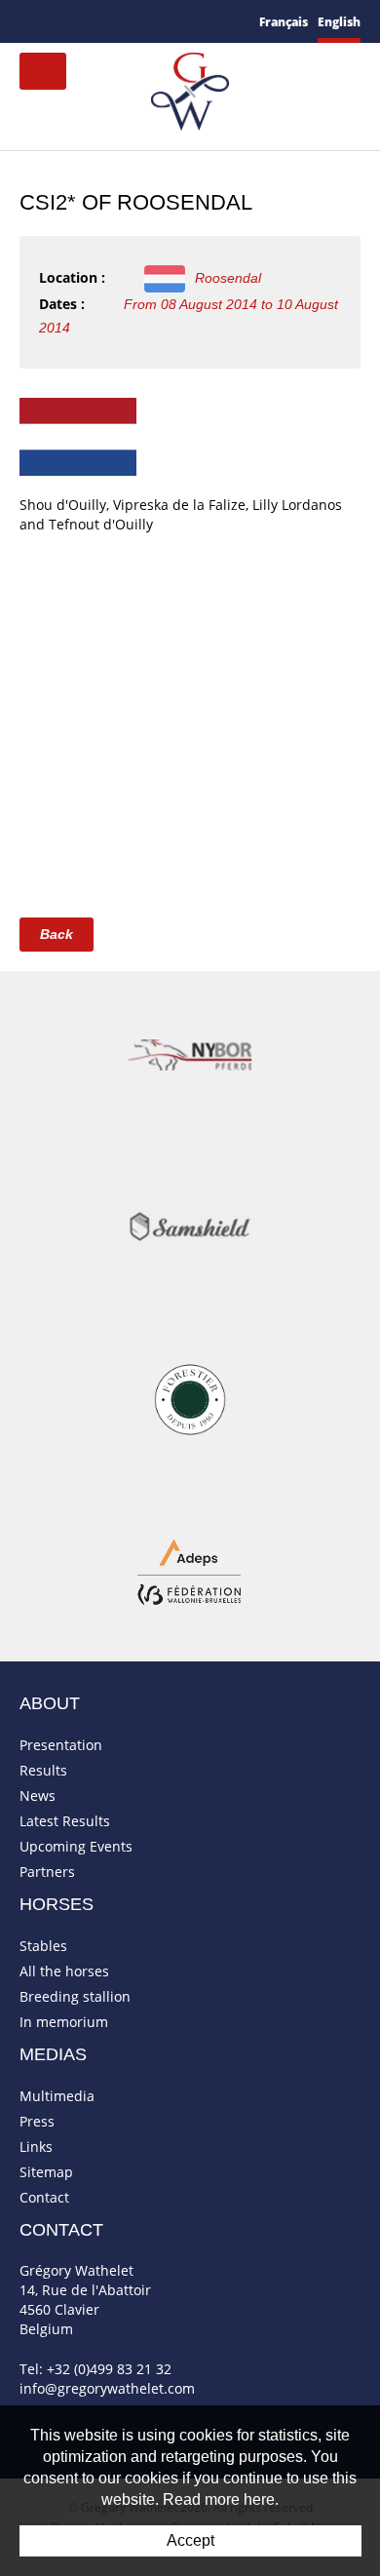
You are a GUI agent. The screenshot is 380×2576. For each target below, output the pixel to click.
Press (37, 2121)
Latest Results (65, 1821)
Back (57, 934)
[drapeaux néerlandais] (78, 435)
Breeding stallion (75, 1996)
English (339, 22)
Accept (190, 2540)
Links (36, 2147)
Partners (47, 1872)
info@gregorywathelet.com (107, 2388)
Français (284, 22)
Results (43, 1770)
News (38, 1795)
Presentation (61, 1745)
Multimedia (57, 2096)
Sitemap (46, 2172)
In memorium (64, 2022)
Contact (44, 2197)
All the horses (64, 1971)
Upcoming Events (76, 1846)
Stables (43, 1946)
